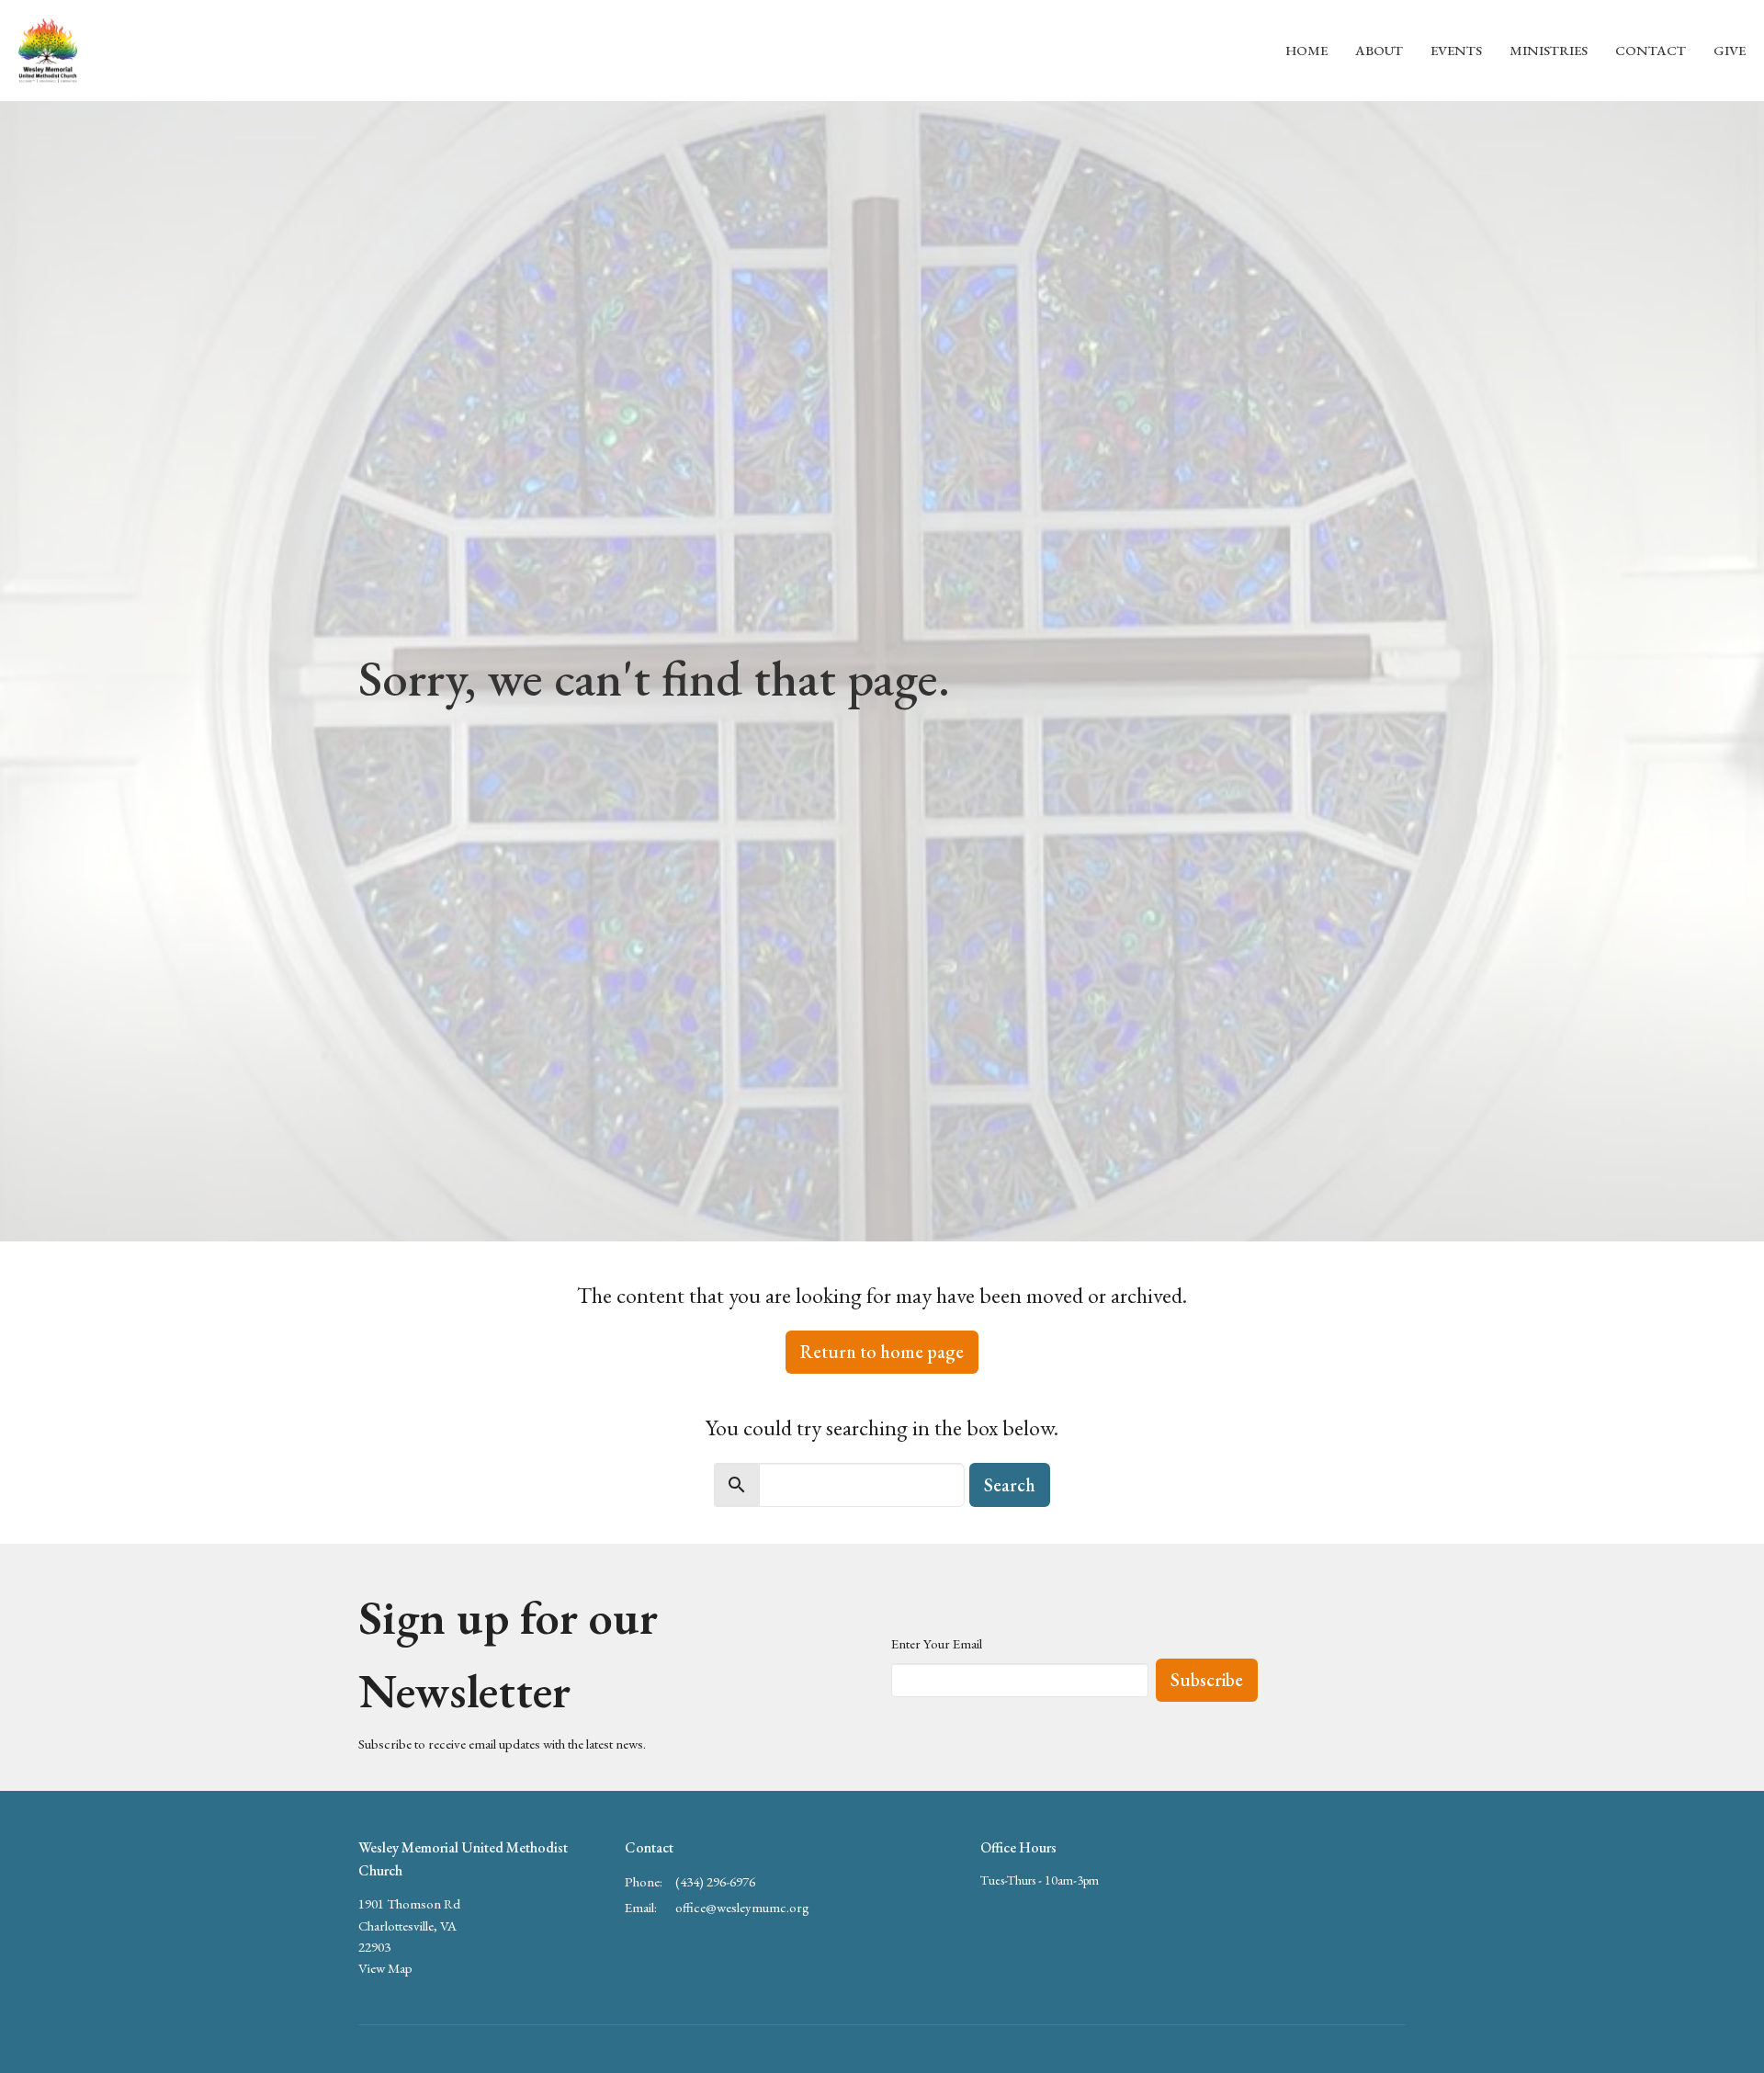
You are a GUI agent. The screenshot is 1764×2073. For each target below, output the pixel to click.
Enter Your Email (937, 1643)
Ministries (1549, 50)
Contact (1651, 50)
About (1379, 50)
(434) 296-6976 (715, 1881)
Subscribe (1207, 1680)
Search (1010, 1485)
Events (1456, 50)
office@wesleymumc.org (742, 1907)
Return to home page (882, 1352)
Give (1730, 50)
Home (1306, 50)
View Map (385, 1968)
